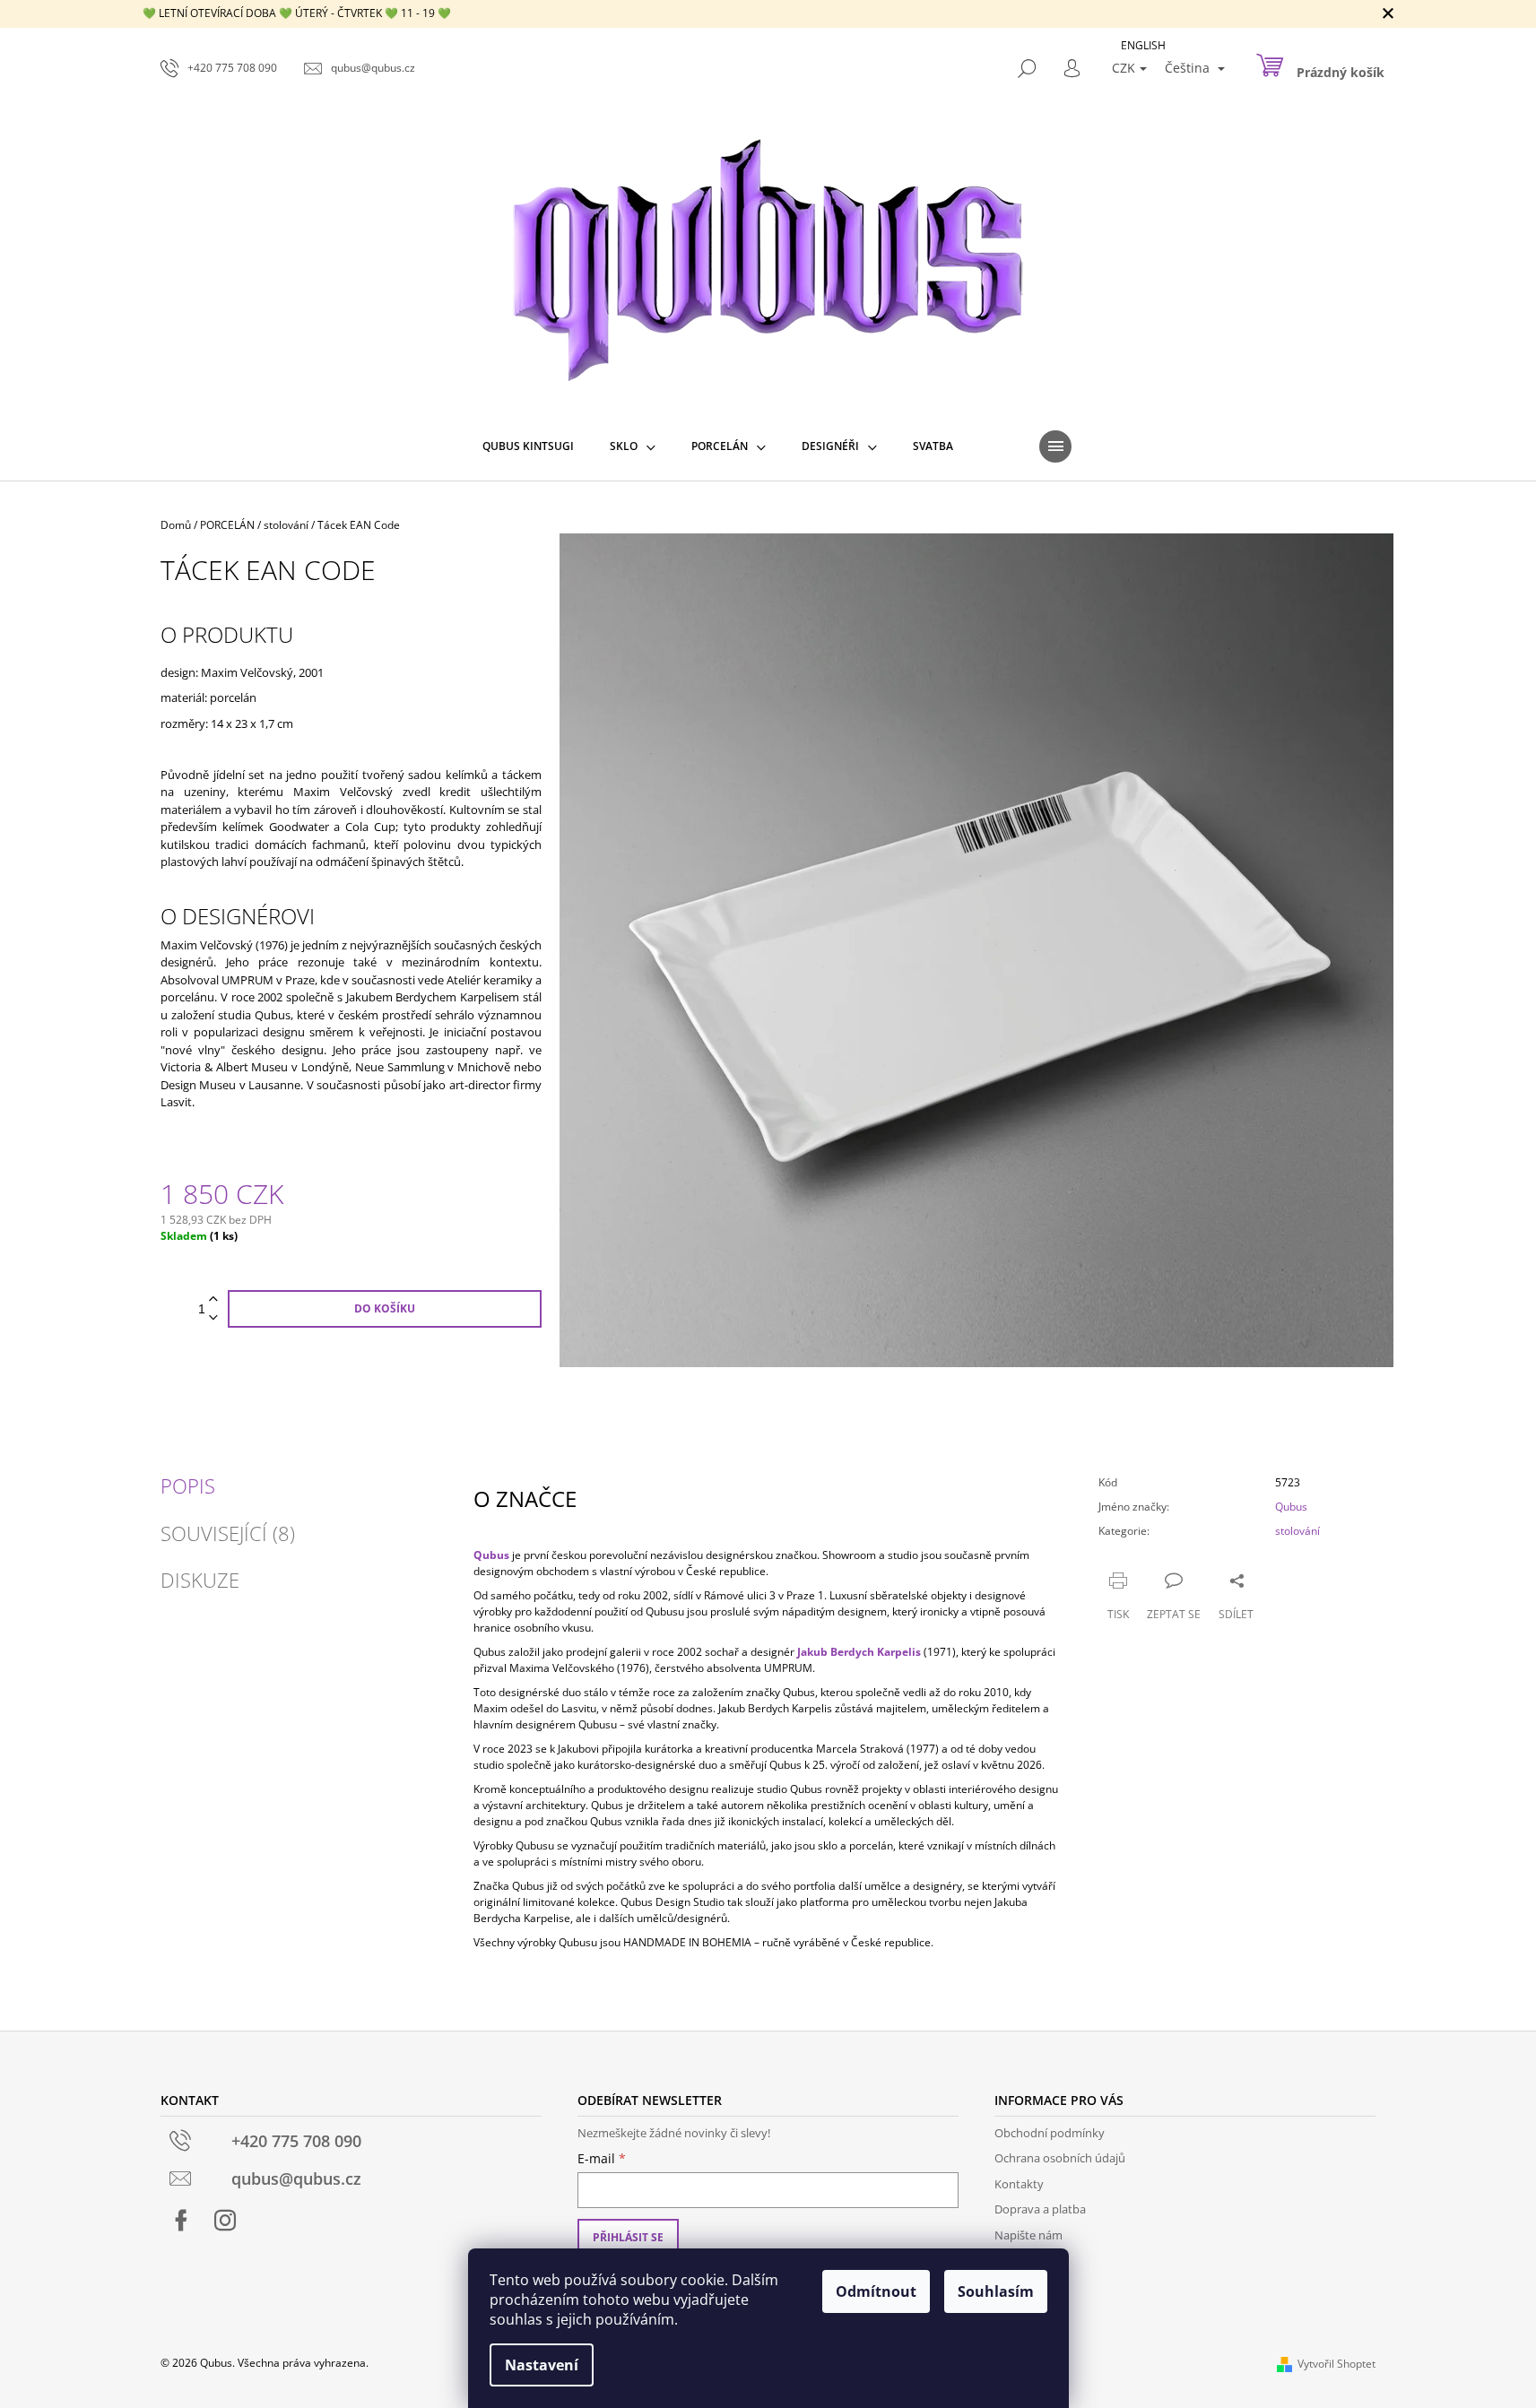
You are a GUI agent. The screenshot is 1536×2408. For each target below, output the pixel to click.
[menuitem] (528, 446)
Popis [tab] (188, 1486)
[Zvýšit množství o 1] (213, 1299)
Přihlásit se (628, 2237)
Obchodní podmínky (1050, 2133)
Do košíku (385, 1308)
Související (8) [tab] (228, 1533)
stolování (1297, 1531)
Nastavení (542, 2365)
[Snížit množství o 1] (213, 1318)
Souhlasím (996, 2291)
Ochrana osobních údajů (1060, 2158)
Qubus (1291, 1507)
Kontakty (1019, 2184)
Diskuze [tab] (200, 1580)
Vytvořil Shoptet (1336, 2364)
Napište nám (1028, 2235)
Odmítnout (876, 2291)
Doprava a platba (1040, 2209)
